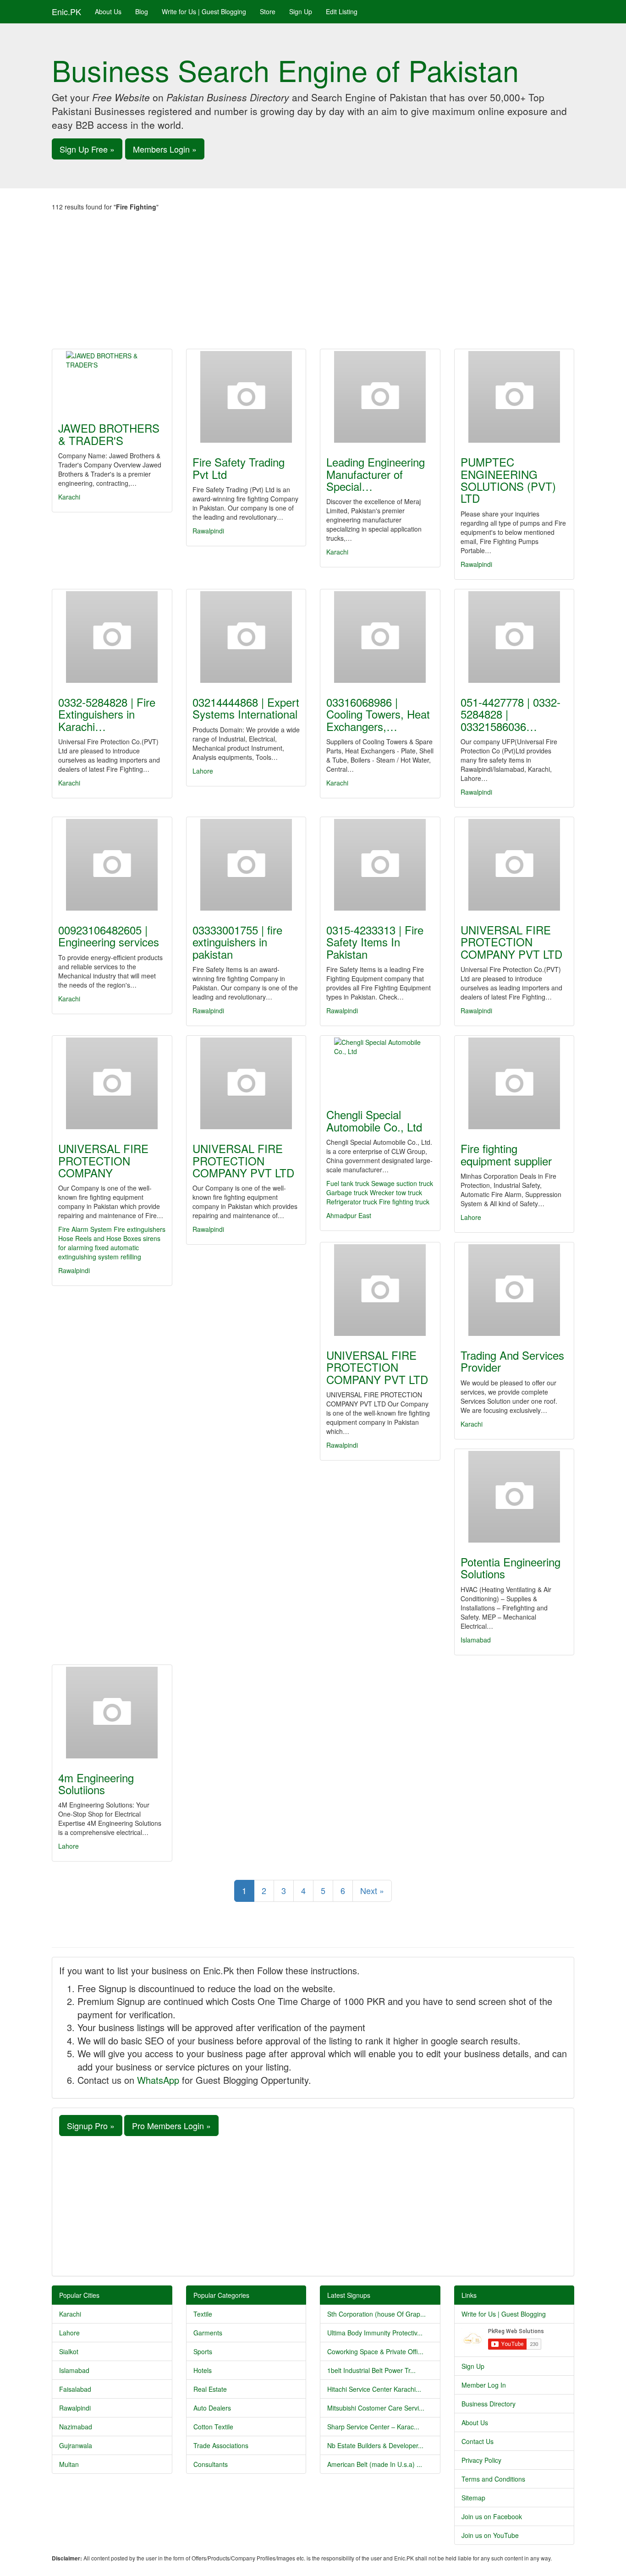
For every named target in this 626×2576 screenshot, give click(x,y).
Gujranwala (76, 2445)
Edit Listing (342, 11)
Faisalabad (75, 2389)
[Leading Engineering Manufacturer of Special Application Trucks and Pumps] (380, 397)
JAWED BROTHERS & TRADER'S (109, 434)
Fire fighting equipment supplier (506, 1154)
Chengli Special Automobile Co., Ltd (374, 1120)
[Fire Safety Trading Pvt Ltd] (246, 397)
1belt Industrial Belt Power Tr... (371, 2370)
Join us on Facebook (492, 2516)
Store (268, 11)
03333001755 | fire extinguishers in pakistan (237, 942)
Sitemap (473, 2498)
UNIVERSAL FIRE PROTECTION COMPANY (103, 1160)
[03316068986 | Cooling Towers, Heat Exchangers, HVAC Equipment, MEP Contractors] (380, 637)
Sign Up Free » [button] (87, 149)
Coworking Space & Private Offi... (375, 2351)
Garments (208, 2333)
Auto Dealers (212, 2408)
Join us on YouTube (490, 2535)
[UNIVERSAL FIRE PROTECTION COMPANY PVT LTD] (514, 865)
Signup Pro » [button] (91, 2126)
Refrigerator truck (352, 1202)
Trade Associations (221, 2445)
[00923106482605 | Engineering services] (112, 865)
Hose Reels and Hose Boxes (100, 1238)
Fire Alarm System (85, 1229)
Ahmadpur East (349, 1215)
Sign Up (301, 11)
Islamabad (476, 1640)
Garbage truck (347, 1192)
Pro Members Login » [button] (171, 2126)
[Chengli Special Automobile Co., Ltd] (380, 1066)
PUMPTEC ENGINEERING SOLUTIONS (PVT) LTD (508, 480)
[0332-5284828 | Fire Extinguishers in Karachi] (112, 637)
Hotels (203, 2370)
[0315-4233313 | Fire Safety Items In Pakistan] (380, 865)
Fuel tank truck (348, 1183)
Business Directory (489, 2404)
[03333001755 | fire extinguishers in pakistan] (246, 865)
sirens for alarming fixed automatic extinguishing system (109, 1247)
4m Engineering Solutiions (96, 1783)
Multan (69, 2464)
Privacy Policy (481, 2460)
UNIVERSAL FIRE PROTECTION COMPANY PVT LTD (511, 942)
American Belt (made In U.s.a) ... (375, 2464)
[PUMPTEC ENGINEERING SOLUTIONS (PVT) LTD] (514, 397)
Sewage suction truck (402, 1183)
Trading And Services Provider (512, 1361)
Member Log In (484, 2385)
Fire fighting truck (404, 1202)
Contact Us (478, 2441)
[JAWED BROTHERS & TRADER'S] (112, 380)
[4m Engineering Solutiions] (112, 1713)
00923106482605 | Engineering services (109, 936)
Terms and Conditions (493, 2479)
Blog (142, 11)
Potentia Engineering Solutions (511, 1568)
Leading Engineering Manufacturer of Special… (376, 474)
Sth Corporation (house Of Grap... (376, 2314)
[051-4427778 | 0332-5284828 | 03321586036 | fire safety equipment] (514, 637)
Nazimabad (76, 2427)
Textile (203, 2314)
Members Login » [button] (165, 149)
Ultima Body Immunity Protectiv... (375, 2333)
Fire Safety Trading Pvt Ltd (239, 468)
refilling (131, 1257)
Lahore (203, 771)
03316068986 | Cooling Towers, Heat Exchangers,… (378, 714)
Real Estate (210, 2389)
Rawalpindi (208, 531)
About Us (108, 11)
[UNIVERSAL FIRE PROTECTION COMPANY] (112, 1083)
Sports (203, 2351)
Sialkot (69, 2351)
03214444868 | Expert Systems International (246, 708)
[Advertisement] (313, 280)
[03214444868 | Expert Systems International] (246, 637)
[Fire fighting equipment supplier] (514, 1083)
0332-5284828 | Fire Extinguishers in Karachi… (107, 714)
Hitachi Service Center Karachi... (374, 2389)
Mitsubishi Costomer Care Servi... (376, 2408)
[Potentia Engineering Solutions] (514, 1497)
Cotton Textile (213, 2427)
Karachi (69, 497)
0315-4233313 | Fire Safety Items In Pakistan (375, 942)
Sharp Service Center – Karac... (373, 2427)
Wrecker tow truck (396, 1192)
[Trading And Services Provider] (514, 1290)
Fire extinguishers (140, 1229)
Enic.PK (66, 11)
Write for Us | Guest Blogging (204, 11)
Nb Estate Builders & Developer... (375, 2445)
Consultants (211, 2464)
